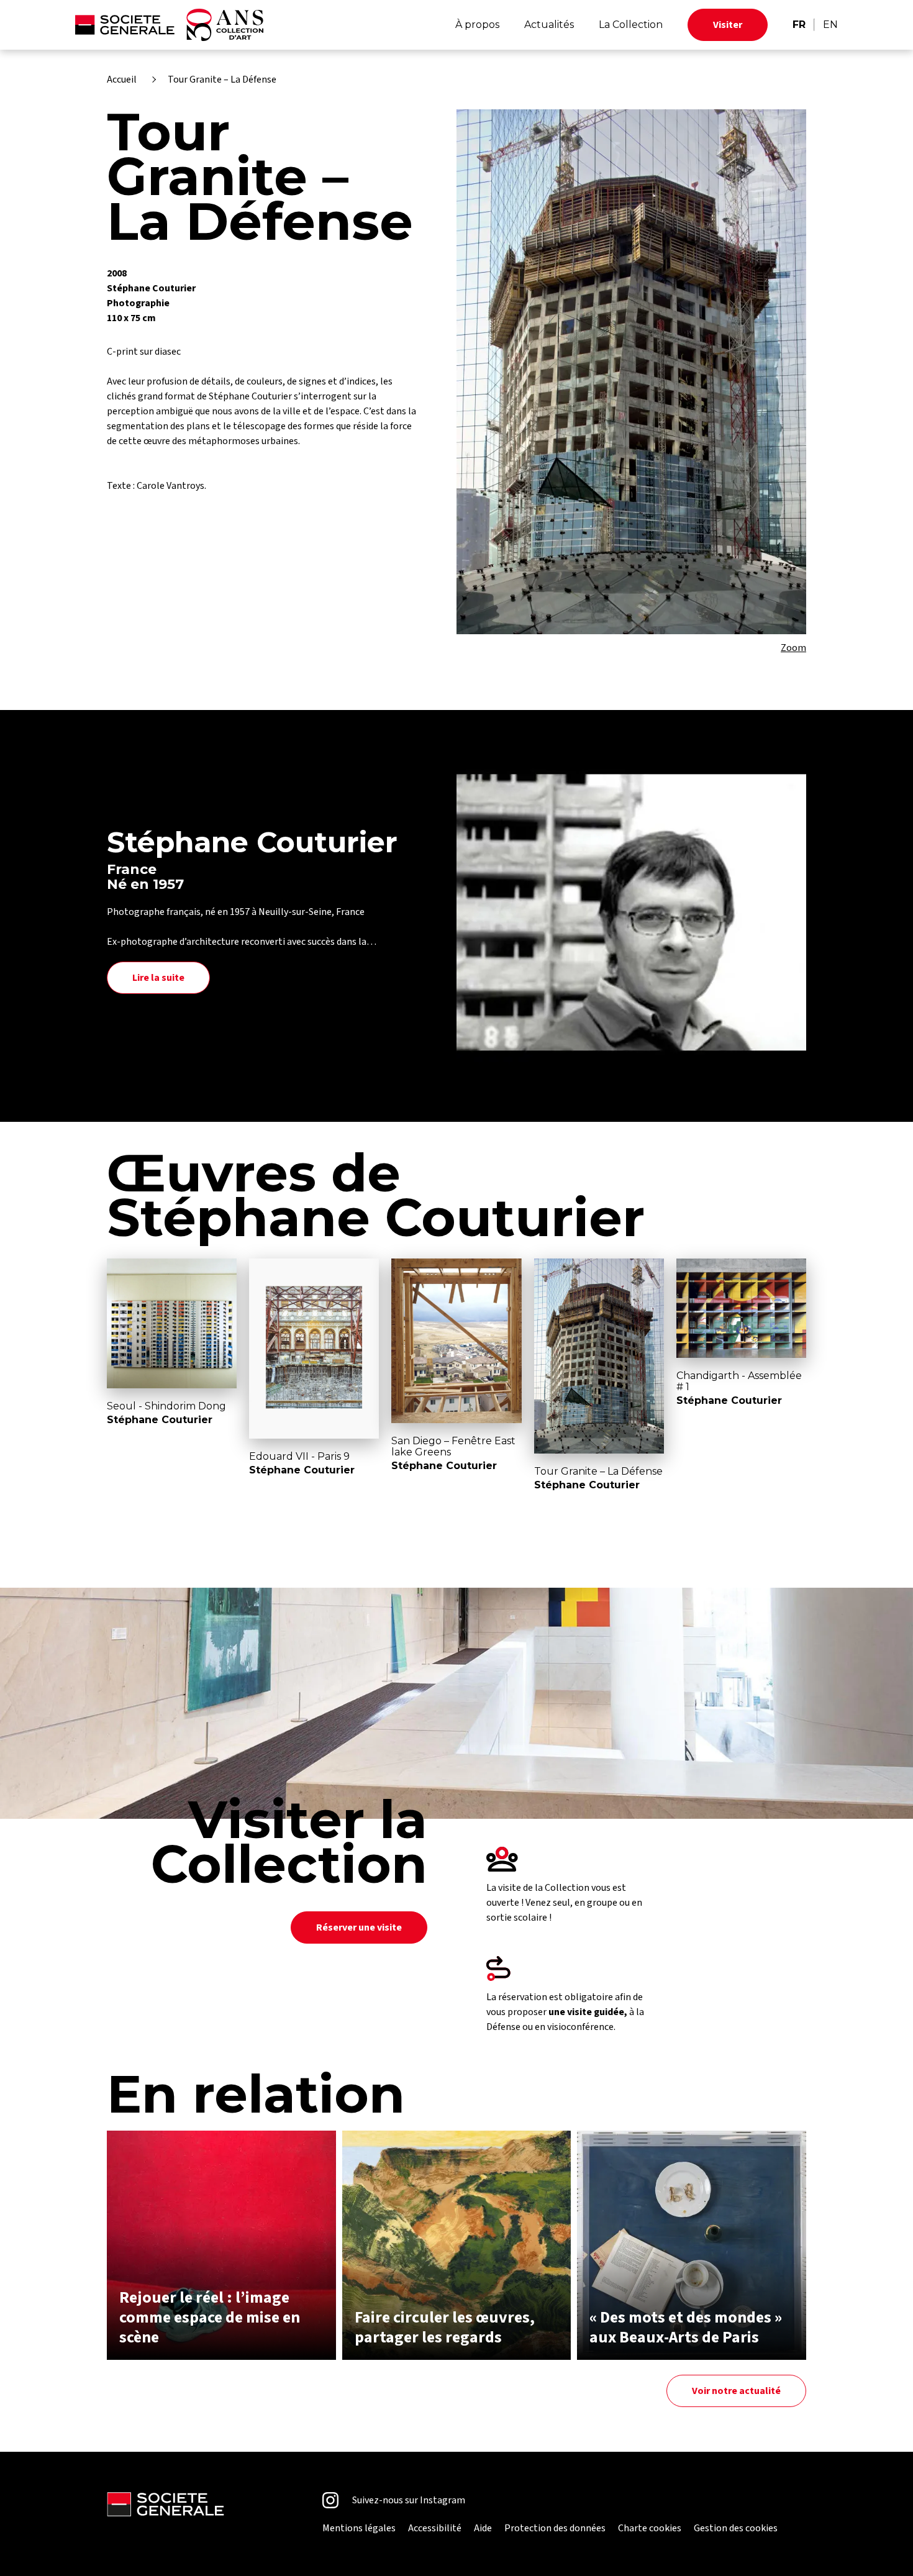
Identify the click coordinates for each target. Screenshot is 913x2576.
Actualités (549, 25)
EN (830, 25)
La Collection (631, 25)
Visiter (728, 25)
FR (799, 25)
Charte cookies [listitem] (650, 2528)
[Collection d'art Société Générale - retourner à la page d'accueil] (169, 25)
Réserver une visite (359, 1927)
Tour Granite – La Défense (222, 80)
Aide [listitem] (483, 2528)
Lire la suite (158, 978)
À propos (477, 25)
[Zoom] (631, 372)
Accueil (122, 80)
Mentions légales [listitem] (359, 2528)
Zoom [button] (793, 648)
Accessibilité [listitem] (435, 2528)
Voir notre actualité (736, 2391)
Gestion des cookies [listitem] (736, 2528)
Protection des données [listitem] (555, 2528)
